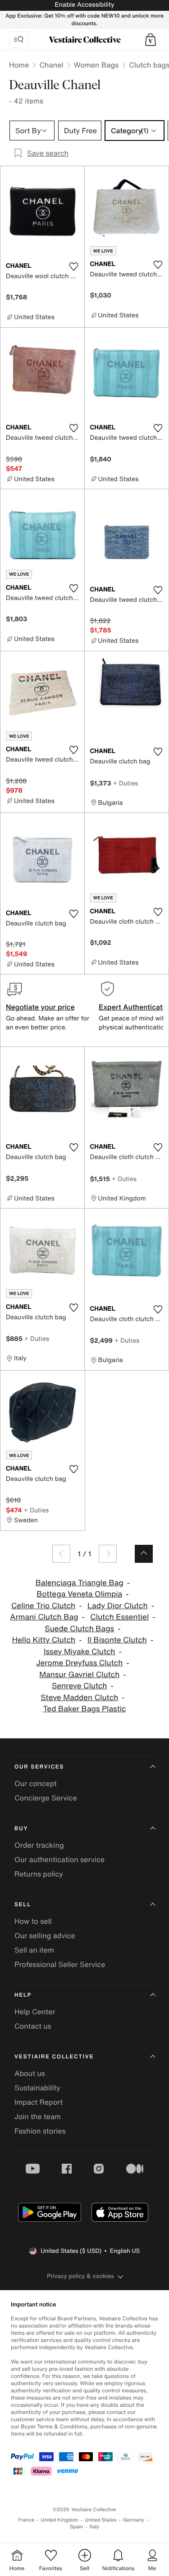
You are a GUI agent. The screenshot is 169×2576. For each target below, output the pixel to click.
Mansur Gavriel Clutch (79, 1675)
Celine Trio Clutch (43, 1606)
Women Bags (96, 65)
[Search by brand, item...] (18, 40)
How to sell (33, 1921)
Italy (94, 2527)
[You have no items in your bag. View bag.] (151, 40)
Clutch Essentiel (119, 1617)
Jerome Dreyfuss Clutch (79, 1663)
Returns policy (39, 1874)
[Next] (108, 1554)
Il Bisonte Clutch (117, 1640)
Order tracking (39, 1845)
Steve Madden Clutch (79, 1698)
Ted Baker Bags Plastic (84, 1709)
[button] (151, 40)
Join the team (38, 2116)
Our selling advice (45, 1935)
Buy (21, 1829)
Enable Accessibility (84, 5)
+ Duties (126, 783)
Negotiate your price (40, 1007)
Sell (23, 1905)
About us (30, 2073)
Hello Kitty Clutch (44, 1640)
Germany (134, 2520)
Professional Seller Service (60, 1964)
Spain (77, 2527)
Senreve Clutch (80, 1686)
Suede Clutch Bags (79, 1629)
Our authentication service (59, 1859)
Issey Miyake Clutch (80, 1652)
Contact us (33, 2026)
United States (101, 2520)
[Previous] (61, 1554)
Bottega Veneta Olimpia (79, 1594)
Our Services (39, 1767)
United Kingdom (59, 2520)
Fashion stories (40, 2131)
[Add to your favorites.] (74, 266)
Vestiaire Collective (54, 2057)
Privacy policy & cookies (80, 2276)
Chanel (51, 65)
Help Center (35, 2012)
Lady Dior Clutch (118, 1606)
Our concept (36, 1783)
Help (23, 1995)
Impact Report (39, 2102)
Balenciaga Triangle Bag (80, 1583)
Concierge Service (46, 1798)
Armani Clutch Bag (44, 1617)
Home (19, 65)
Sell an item (34, 1950)
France (27, 2520)
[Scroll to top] (144, 1554)
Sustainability (37, 2088)
